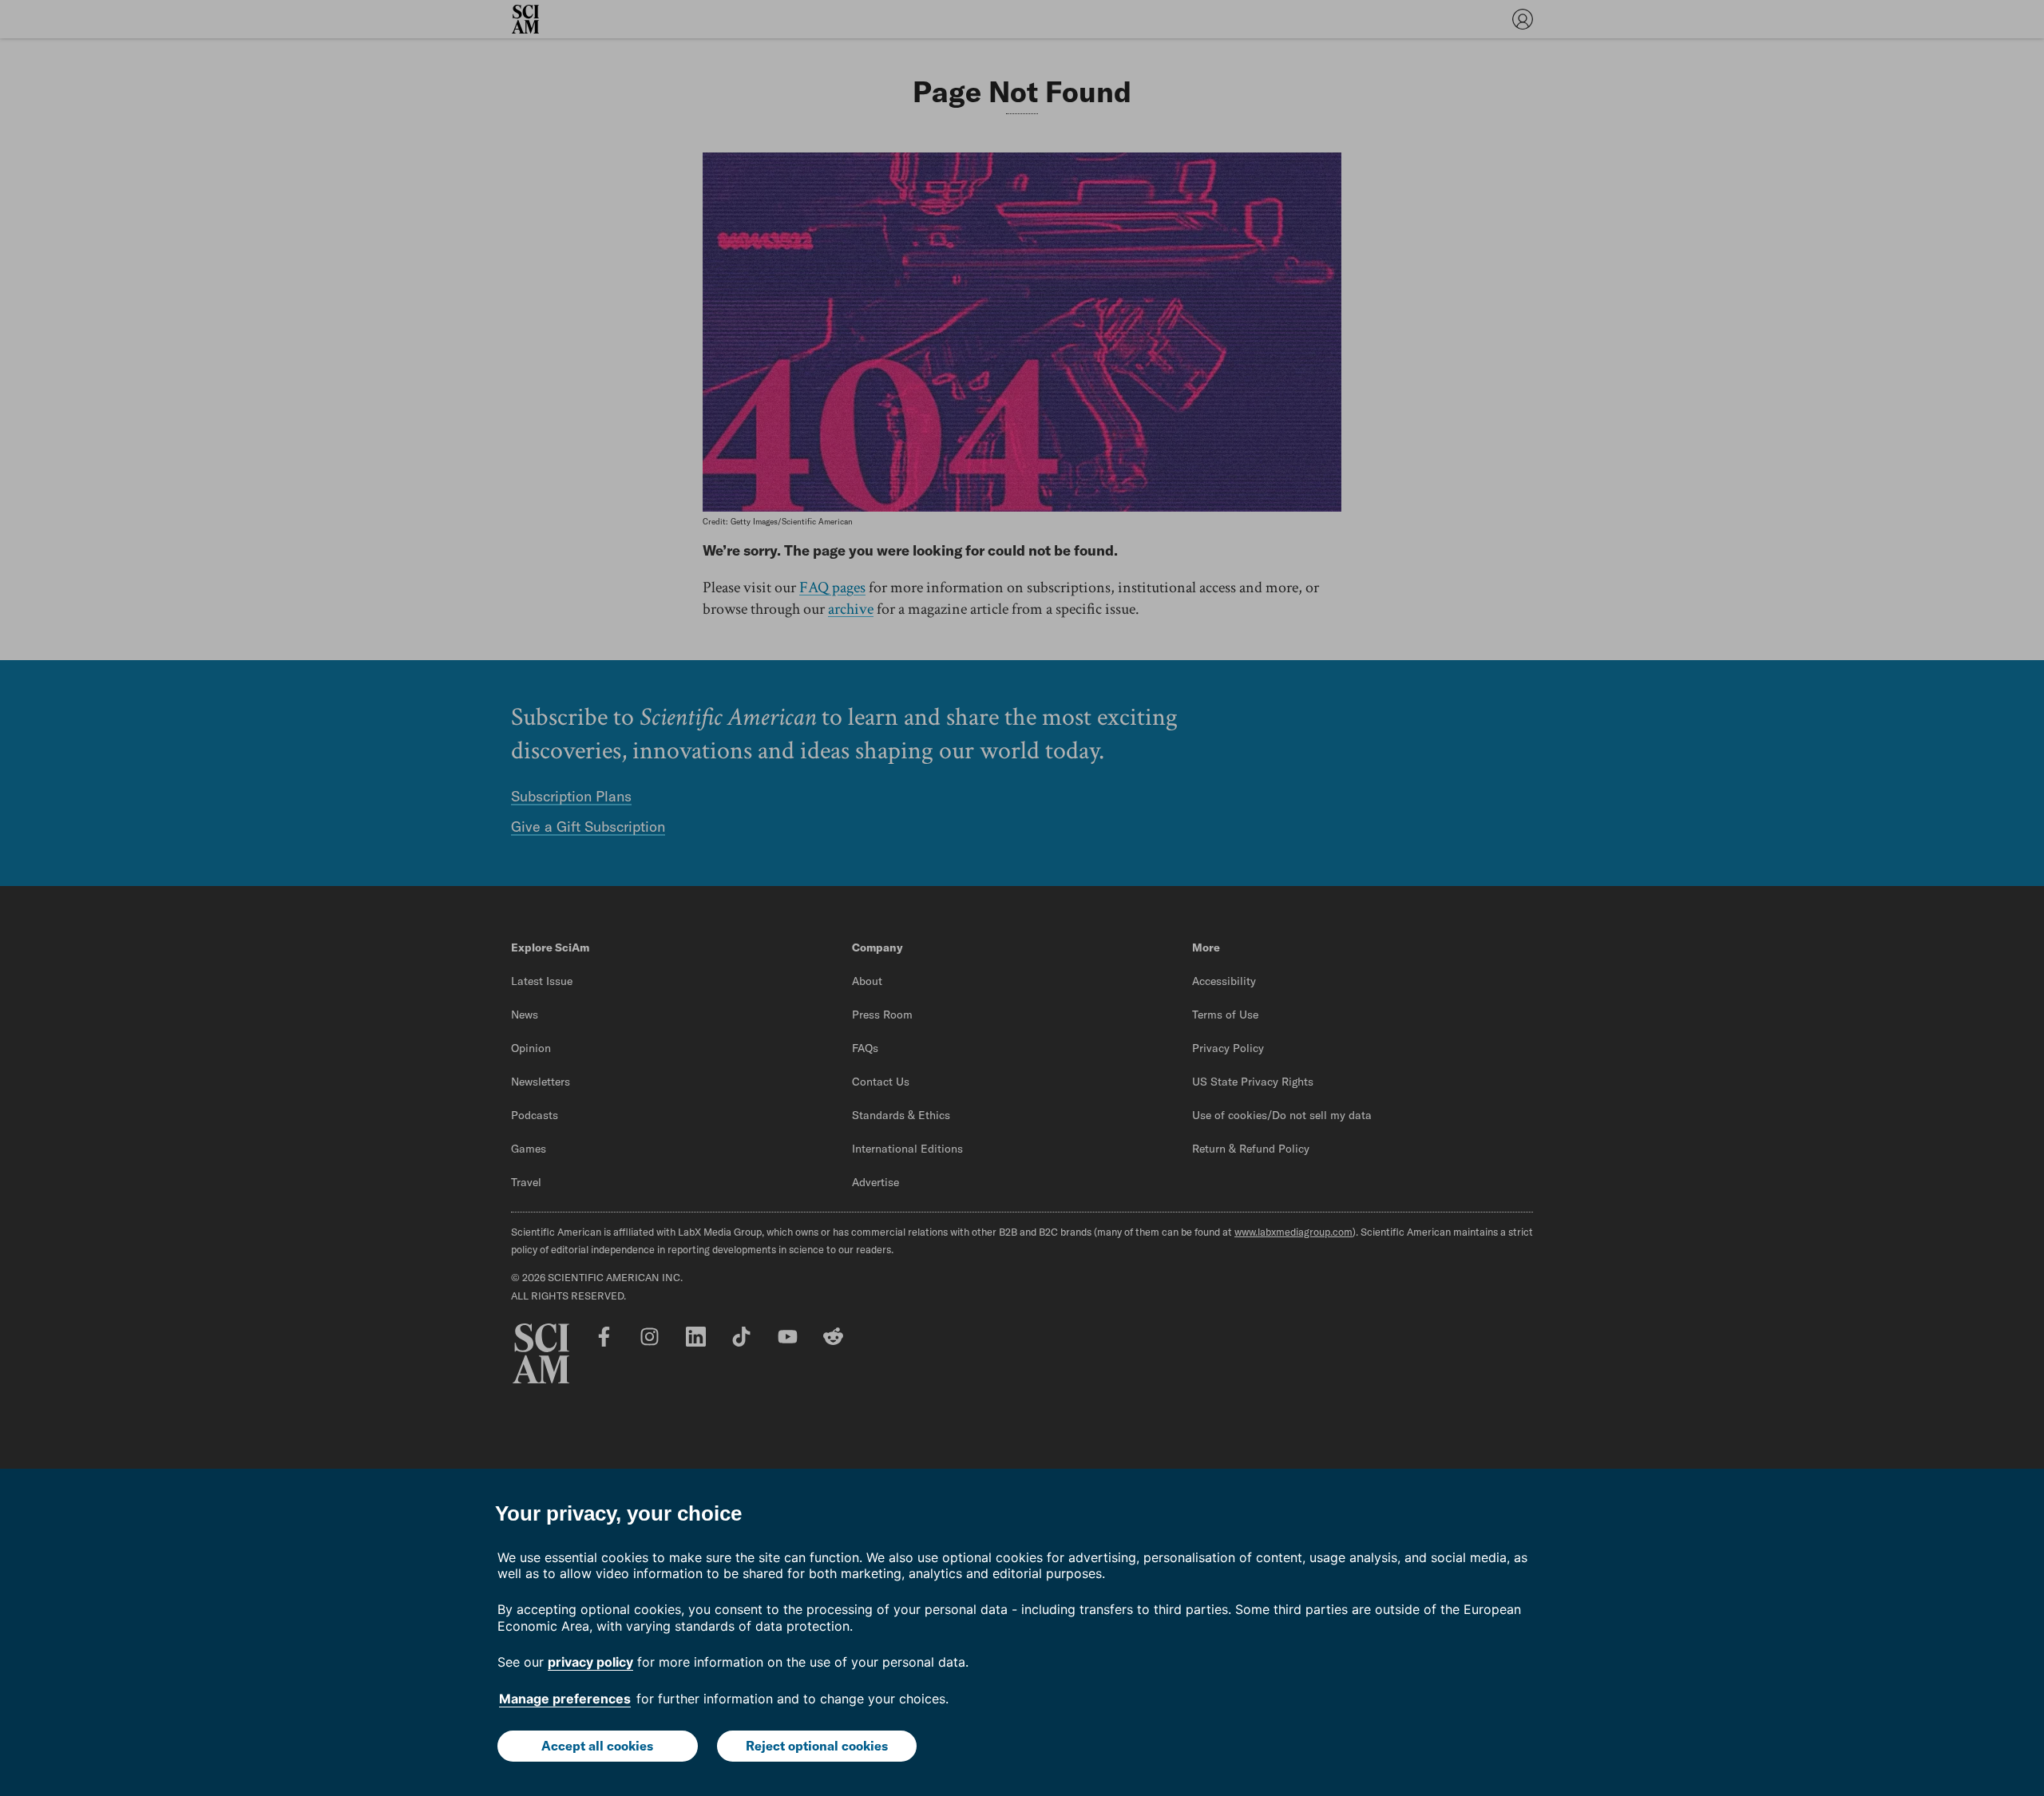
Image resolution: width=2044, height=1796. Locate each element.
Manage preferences (565, 1699)
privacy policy (590, 1662)
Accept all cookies (597, 1746)
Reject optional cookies (817, 1746)
